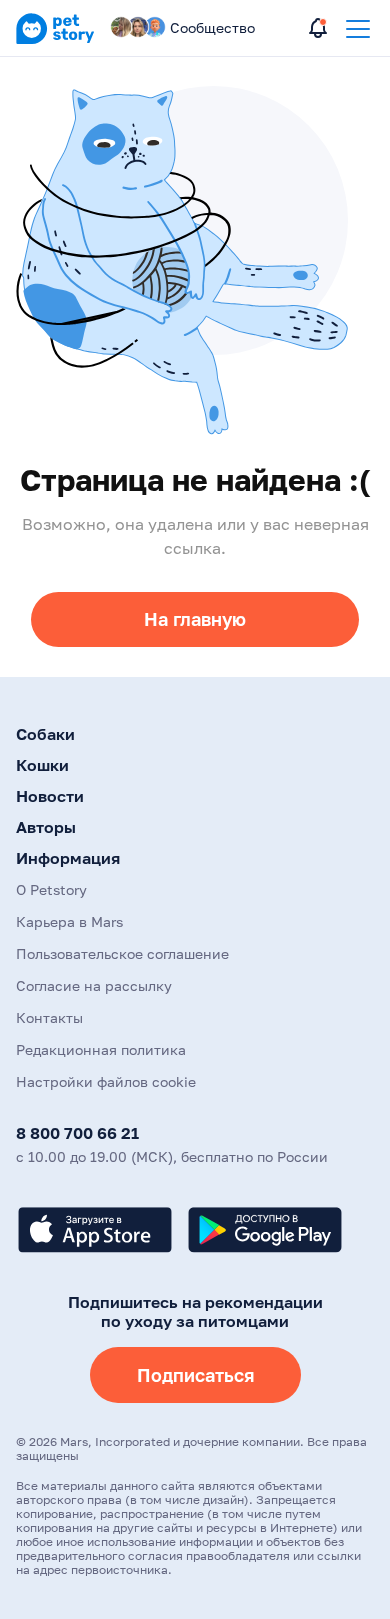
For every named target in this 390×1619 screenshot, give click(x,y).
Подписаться (195, 1375)
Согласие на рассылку (94, 985)
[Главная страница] (55, 40)
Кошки (42, 765)
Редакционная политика (101, 1049)
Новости (50, 796)
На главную (195, 619)
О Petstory (51, 889)
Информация (68, 858)
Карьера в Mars (69, 921)
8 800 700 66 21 (77, 1133)
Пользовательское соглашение (122, 953)
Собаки (45, 734)
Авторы (46, 827)
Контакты (49, 1017)
